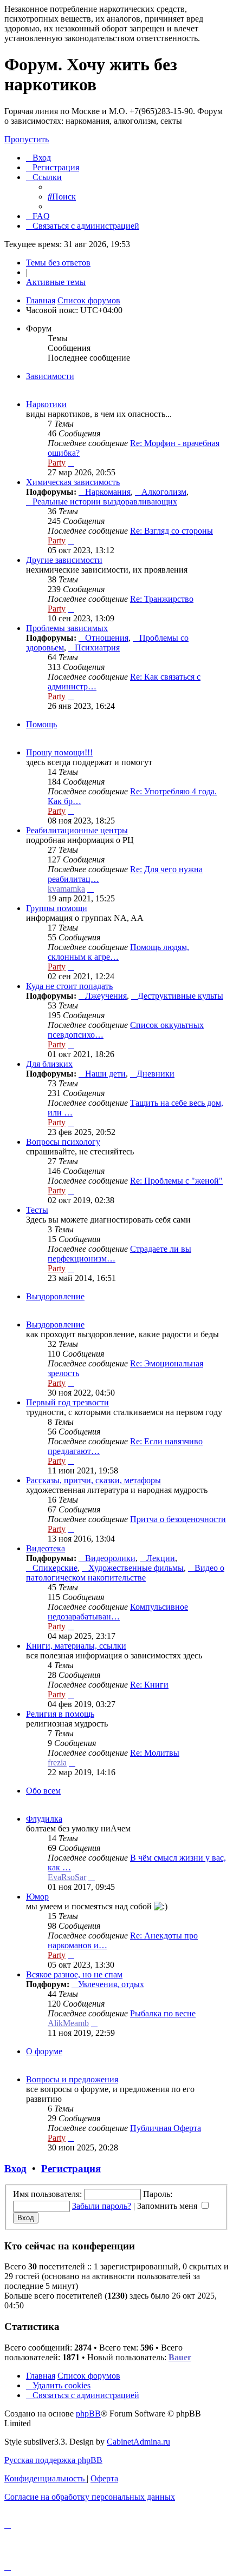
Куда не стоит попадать (69, 986)
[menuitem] (38, 158)
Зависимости (50, 376)
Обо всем (43, 1791)
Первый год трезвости (67, 1402)
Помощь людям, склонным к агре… (118, 952)
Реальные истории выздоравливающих (105, 502)
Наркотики (46, 404)
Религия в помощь (60, 1714)
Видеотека (46, 1548)
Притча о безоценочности (178, 1519)
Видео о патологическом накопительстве (125, 1573)
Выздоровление (55, 1296)
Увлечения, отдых (111, 1984)
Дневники (156, 1074)
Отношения (107, 638)
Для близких (49, 1064)
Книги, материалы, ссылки (76, 1646)
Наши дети (105, 1074)
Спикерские (55, 1568)
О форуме (44, 2051)
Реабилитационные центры (77, 830)
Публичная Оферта (166, 2128)
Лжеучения (106, 996)
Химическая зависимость (73, 482)
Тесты (37, 1210)
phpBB (88, 2414)
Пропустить (27, 139)
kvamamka (66, 889)
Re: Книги (149, 1685)
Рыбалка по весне (163, 2013)
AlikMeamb (68, 2023)
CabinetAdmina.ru (138, 2442)
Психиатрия (97, 648)
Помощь (41, 724)
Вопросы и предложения (72, 2079)
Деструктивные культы (180, 996)
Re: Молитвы (155, 1753)
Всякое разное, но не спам (74, 1974)
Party (57, 463)
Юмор (37, 1897)
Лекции (161, 1558)
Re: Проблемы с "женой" (176, 1181)
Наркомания (108, 492)
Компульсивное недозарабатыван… (118, 1612)
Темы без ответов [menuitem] (58, 263)
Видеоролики (110, 1558)
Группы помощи (57, 908)
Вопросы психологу (63, 1142)
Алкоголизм (164, 492)
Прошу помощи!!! (59, 752)
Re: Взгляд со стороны (171, 531)
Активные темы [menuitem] (56, 282)
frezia (57, 1762)
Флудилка (44, 1819)
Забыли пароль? (102, 2206)
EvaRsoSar (67, 1877)
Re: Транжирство (162, 599)
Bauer (180, 2357)
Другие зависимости (64, 560)
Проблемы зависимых (67, 628)
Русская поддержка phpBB (53, 2460)
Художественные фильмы (136, 1568)
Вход (15, 2169)
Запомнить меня (168, 2206)
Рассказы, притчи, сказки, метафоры (93, 1480)
